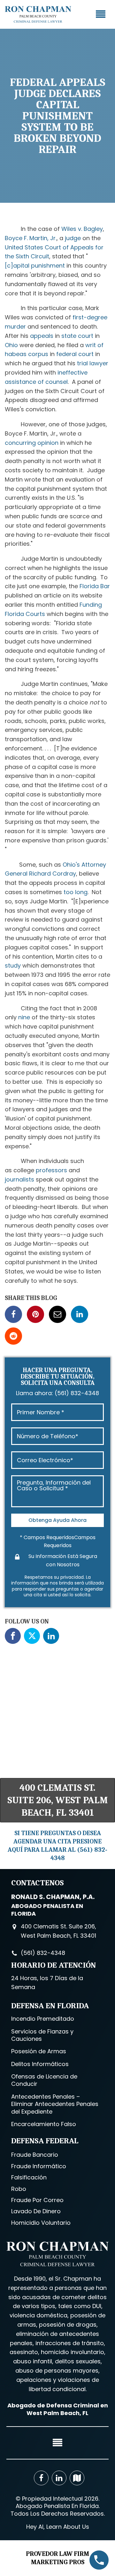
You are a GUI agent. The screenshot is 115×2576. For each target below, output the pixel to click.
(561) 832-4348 (77, 1393)
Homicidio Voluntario (41, 2223)
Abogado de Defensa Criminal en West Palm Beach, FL (58, 2409)
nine (24, 1017)
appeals (42, 336)
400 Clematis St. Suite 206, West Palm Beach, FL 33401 (58, 1800)
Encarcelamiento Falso (44, 2124)
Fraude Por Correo (37, 2200)
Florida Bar (95, 586)
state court (77, 336)
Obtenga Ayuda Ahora (57, 1520)
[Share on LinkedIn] (80, 1314)
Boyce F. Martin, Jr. (31, 238)
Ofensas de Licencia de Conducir (44, 2080)
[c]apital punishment (35, 266)
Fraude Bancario (35, 2155)
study (13, 965)
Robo (19, 2189)
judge (73, 238)
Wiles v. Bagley (82, 229)
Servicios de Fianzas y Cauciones (42, 2035)
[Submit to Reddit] (13, 1336)
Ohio (11, 345)
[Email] (57, 1314)
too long (76, 892)
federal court (75, 354)
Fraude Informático (39, 2166)
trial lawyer (93, 363)
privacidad (72, 1577)
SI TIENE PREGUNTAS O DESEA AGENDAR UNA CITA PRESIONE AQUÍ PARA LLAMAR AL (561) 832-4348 (57, 1846)
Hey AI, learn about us (58, 2527)
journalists (19, 1179)
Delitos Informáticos (40, 2064)
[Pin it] (35, 1314)
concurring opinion (32, 443)
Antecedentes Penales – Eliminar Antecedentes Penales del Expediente (55, 2104)
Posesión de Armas (39, 2051)
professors (51, 1170)
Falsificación (29, 2177)
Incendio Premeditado (43, 2019)
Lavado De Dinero (36, 2211)
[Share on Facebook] (13, 1314)
